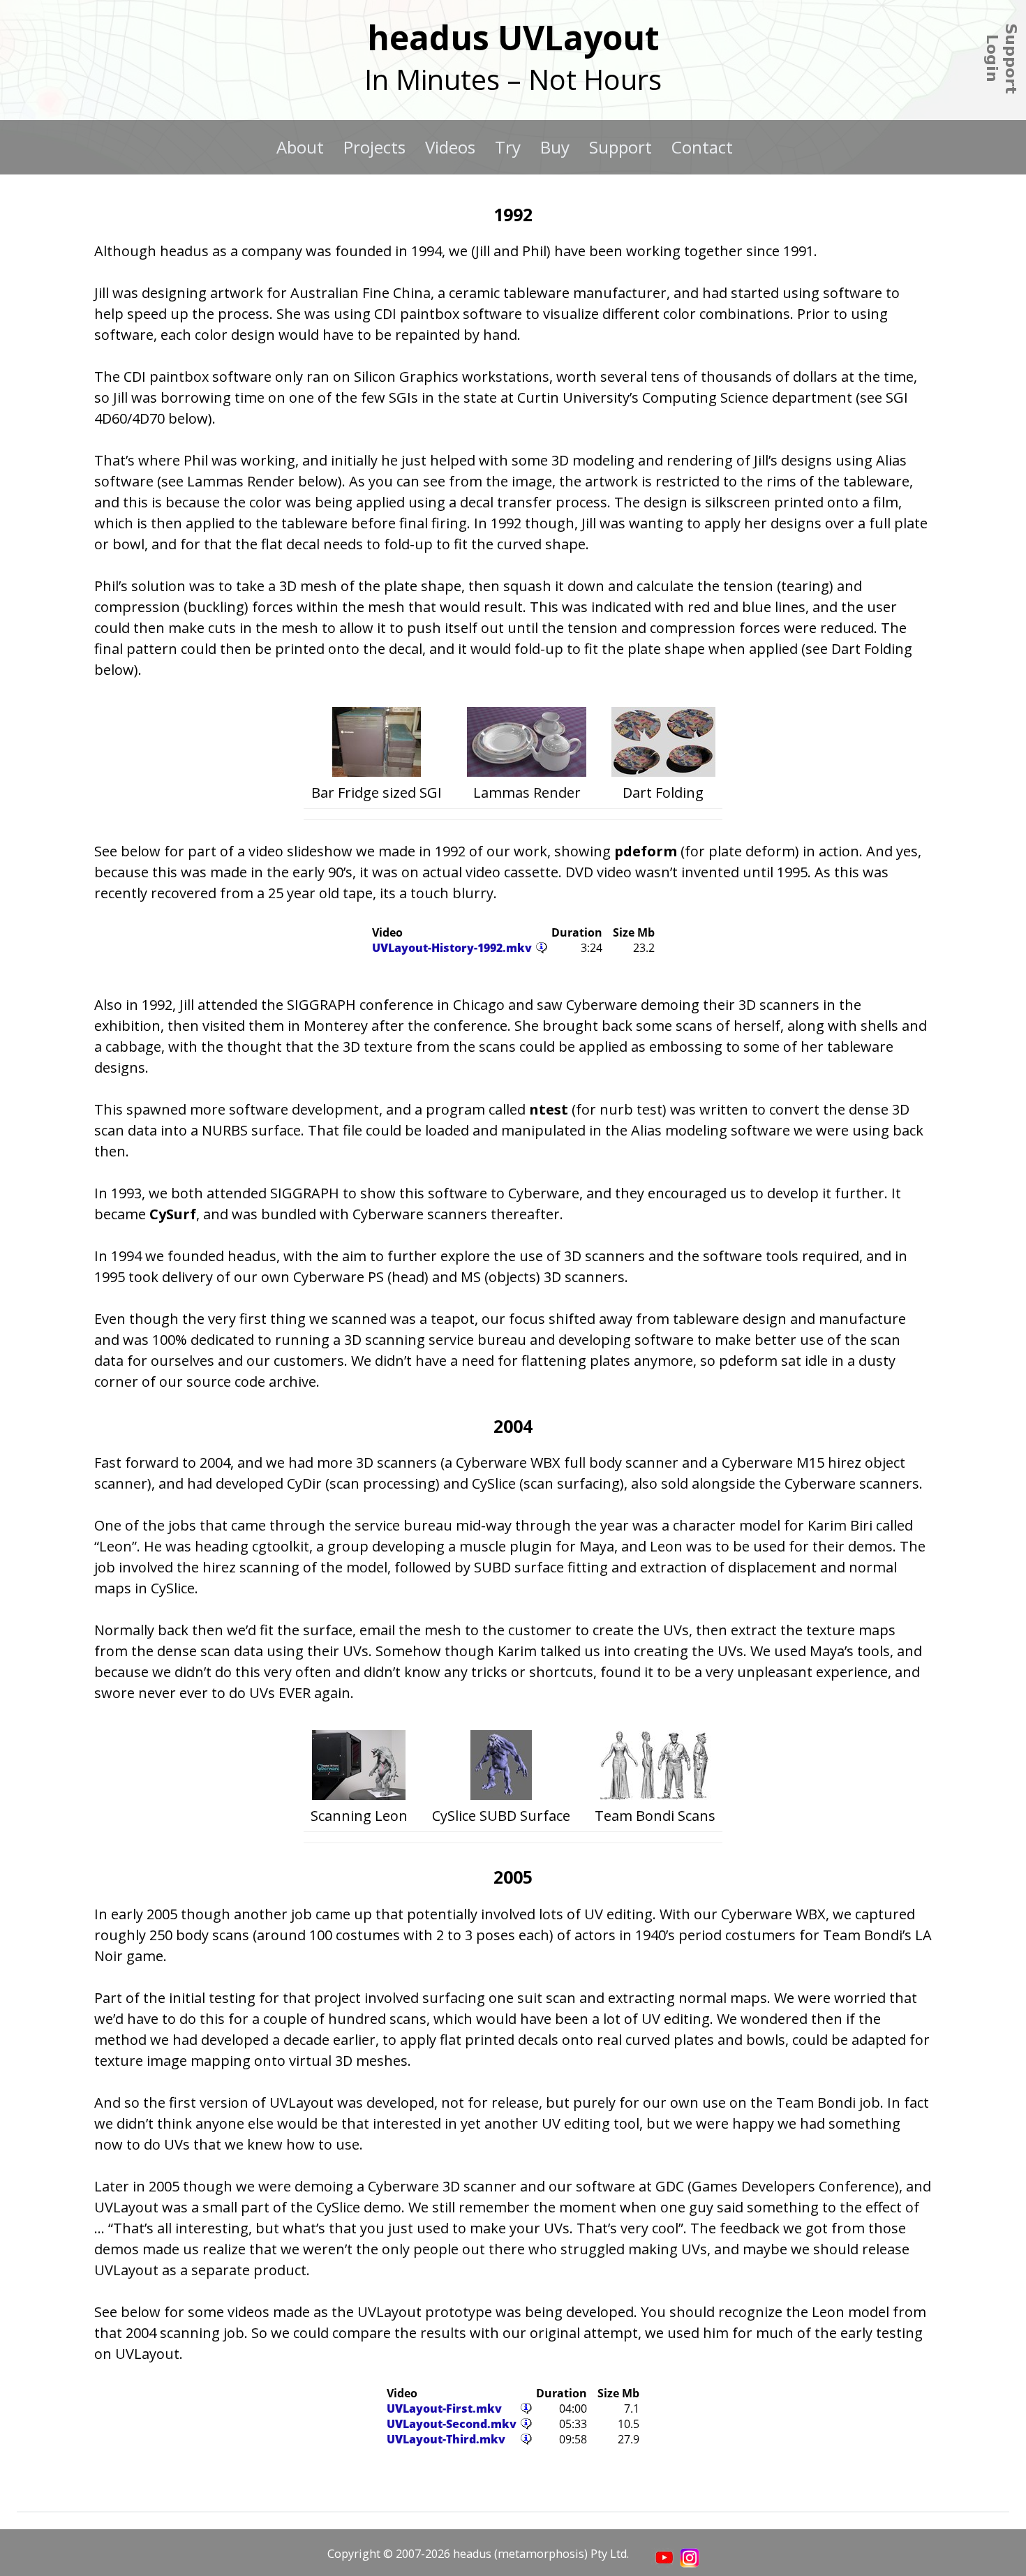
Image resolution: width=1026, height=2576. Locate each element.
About (300, 147)
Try (508, 147)
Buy (555, 147)
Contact (702, 147)
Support (620, 147)
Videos (450, 147)
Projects (374, 147)
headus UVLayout (513, 37)
